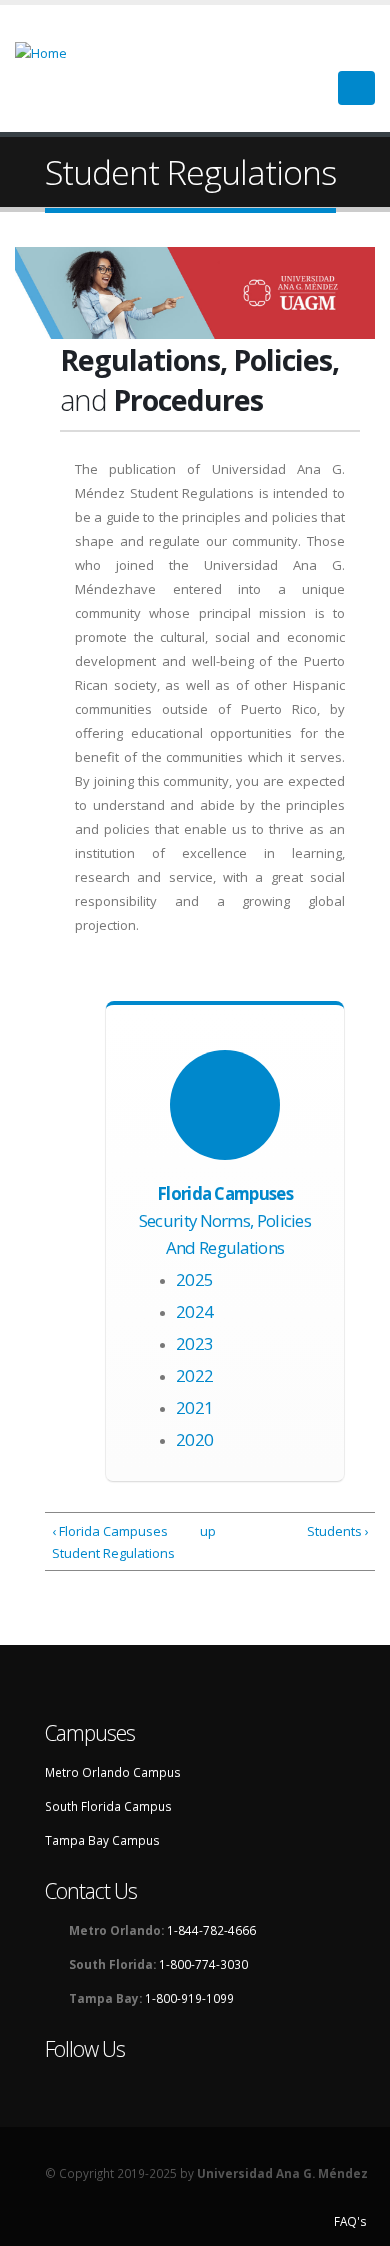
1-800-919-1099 (189, 1998)
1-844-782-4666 (211, 1930)
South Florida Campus (108, 1806)
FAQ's (350, 2221)
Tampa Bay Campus (102, 1840)
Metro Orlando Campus (113, 1772)
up (206, 1531)
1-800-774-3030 (203, 1964)
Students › (337, 1531)
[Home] (53, 51)
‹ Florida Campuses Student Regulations (113, 1542)
